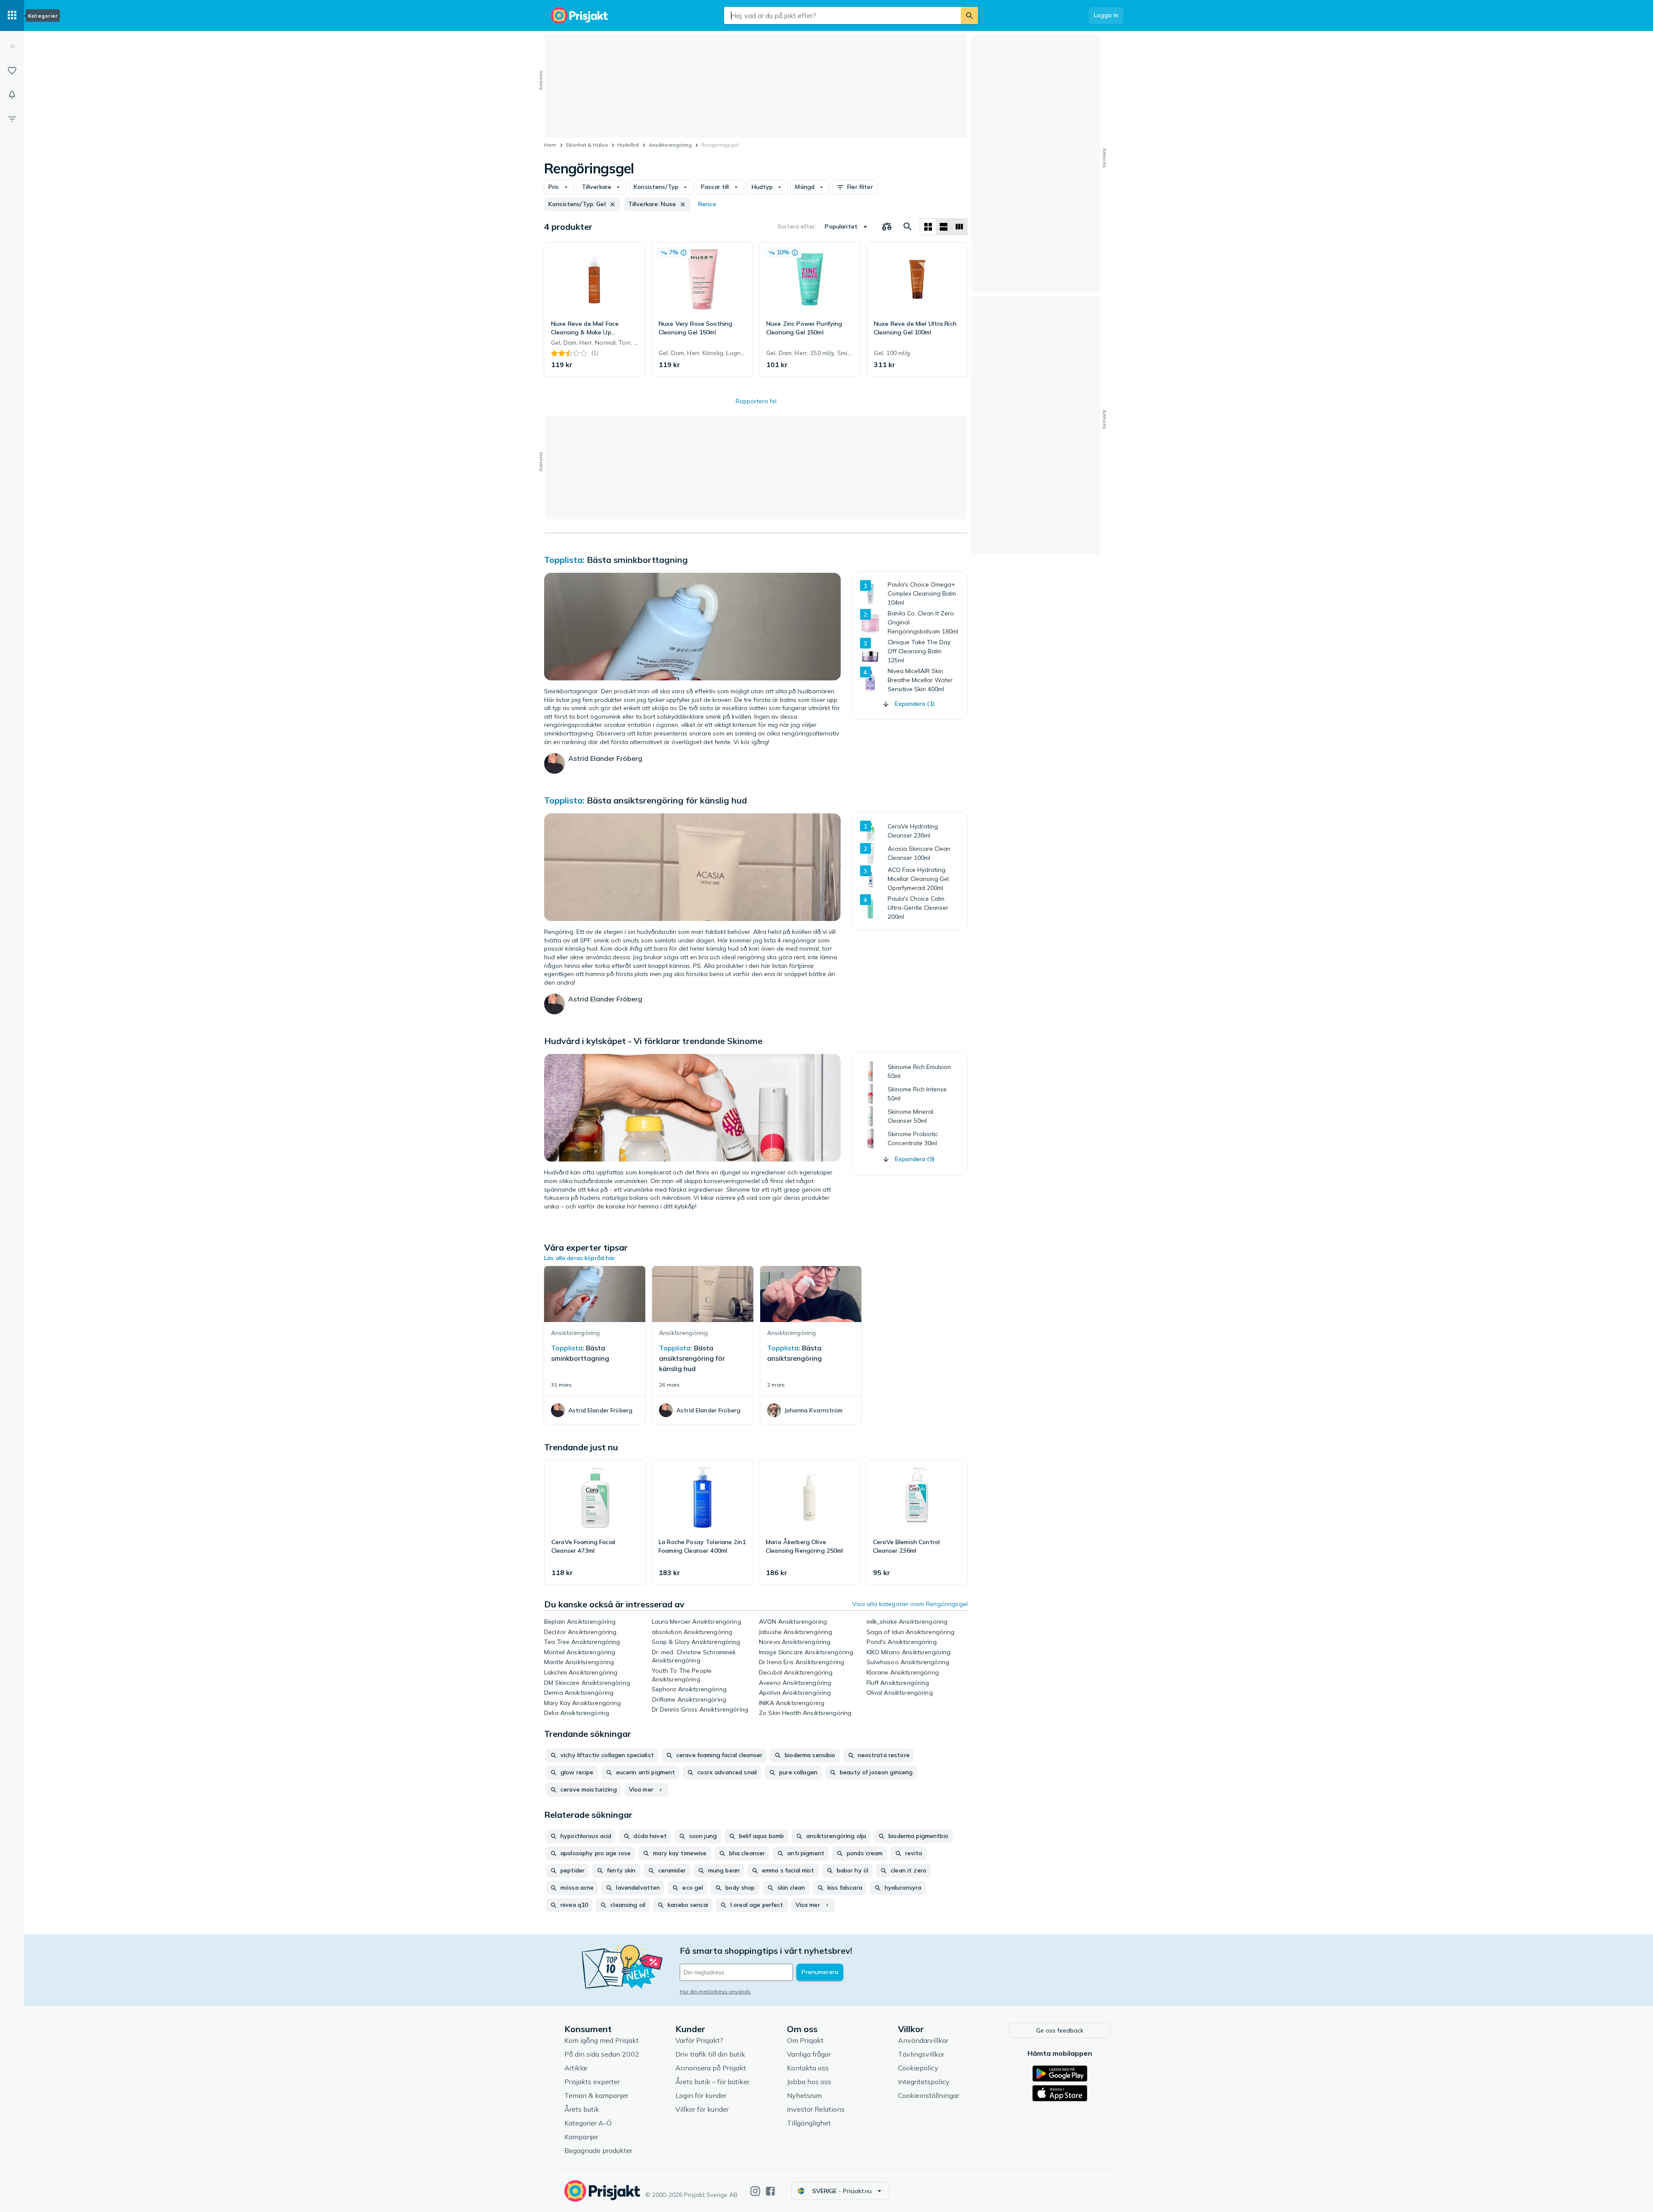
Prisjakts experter (592, 2082)
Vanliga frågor (809, 2054)
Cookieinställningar (929, 2095)
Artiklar (576, 2068)
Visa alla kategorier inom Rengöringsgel (910, 1604)
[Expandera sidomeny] (12, 46)
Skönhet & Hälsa (587, 145)
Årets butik (582, 2109)
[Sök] (969, 15)
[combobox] (842, 15)
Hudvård (628, 145)
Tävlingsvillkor (921, 2054)
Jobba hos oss (809, 2082)
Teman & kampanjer (596, 2095)
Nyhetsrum (804, 2095)
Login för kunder (701, 2095)
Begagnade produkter (598, 2150)
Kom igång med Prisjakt (602, 2040)
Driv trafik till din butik (710, 2054)
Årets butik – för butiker (712, 2082)
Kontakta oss (808, 2068)
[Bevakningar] (12, 95)
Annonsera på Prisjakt (711, 2068)
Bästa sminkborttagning (637, 560)
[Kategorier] (12, 15)
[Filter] (12, 119)
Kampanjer (581, 2137)
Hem (550, 145)
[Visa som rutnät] (928, 227)
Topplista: (564, 560)
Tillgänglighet (809, 2123)
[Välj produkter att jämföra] (887, 227)
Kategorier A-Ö (588, 2123)
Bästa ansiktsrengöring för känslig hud (667, 800)
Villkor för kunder (702, 2109)
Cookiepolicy (918, 2068)
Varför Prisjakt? (699, 2040)
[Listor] (12, 71)
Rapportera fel (756, 401)
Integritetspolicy (924, 2082)
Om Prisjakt (805, 2040)
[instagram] (755, 2191)
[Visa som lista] (944, 227)
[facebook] (770, 2191)
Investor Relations (816, 2109)
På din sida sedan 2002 (602, 2054)
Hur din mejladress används (715, 1991)
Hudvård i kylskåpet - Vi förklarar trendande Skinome (653, 1041)
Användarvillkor (923, 2040)
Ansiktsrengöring (670, 145)
